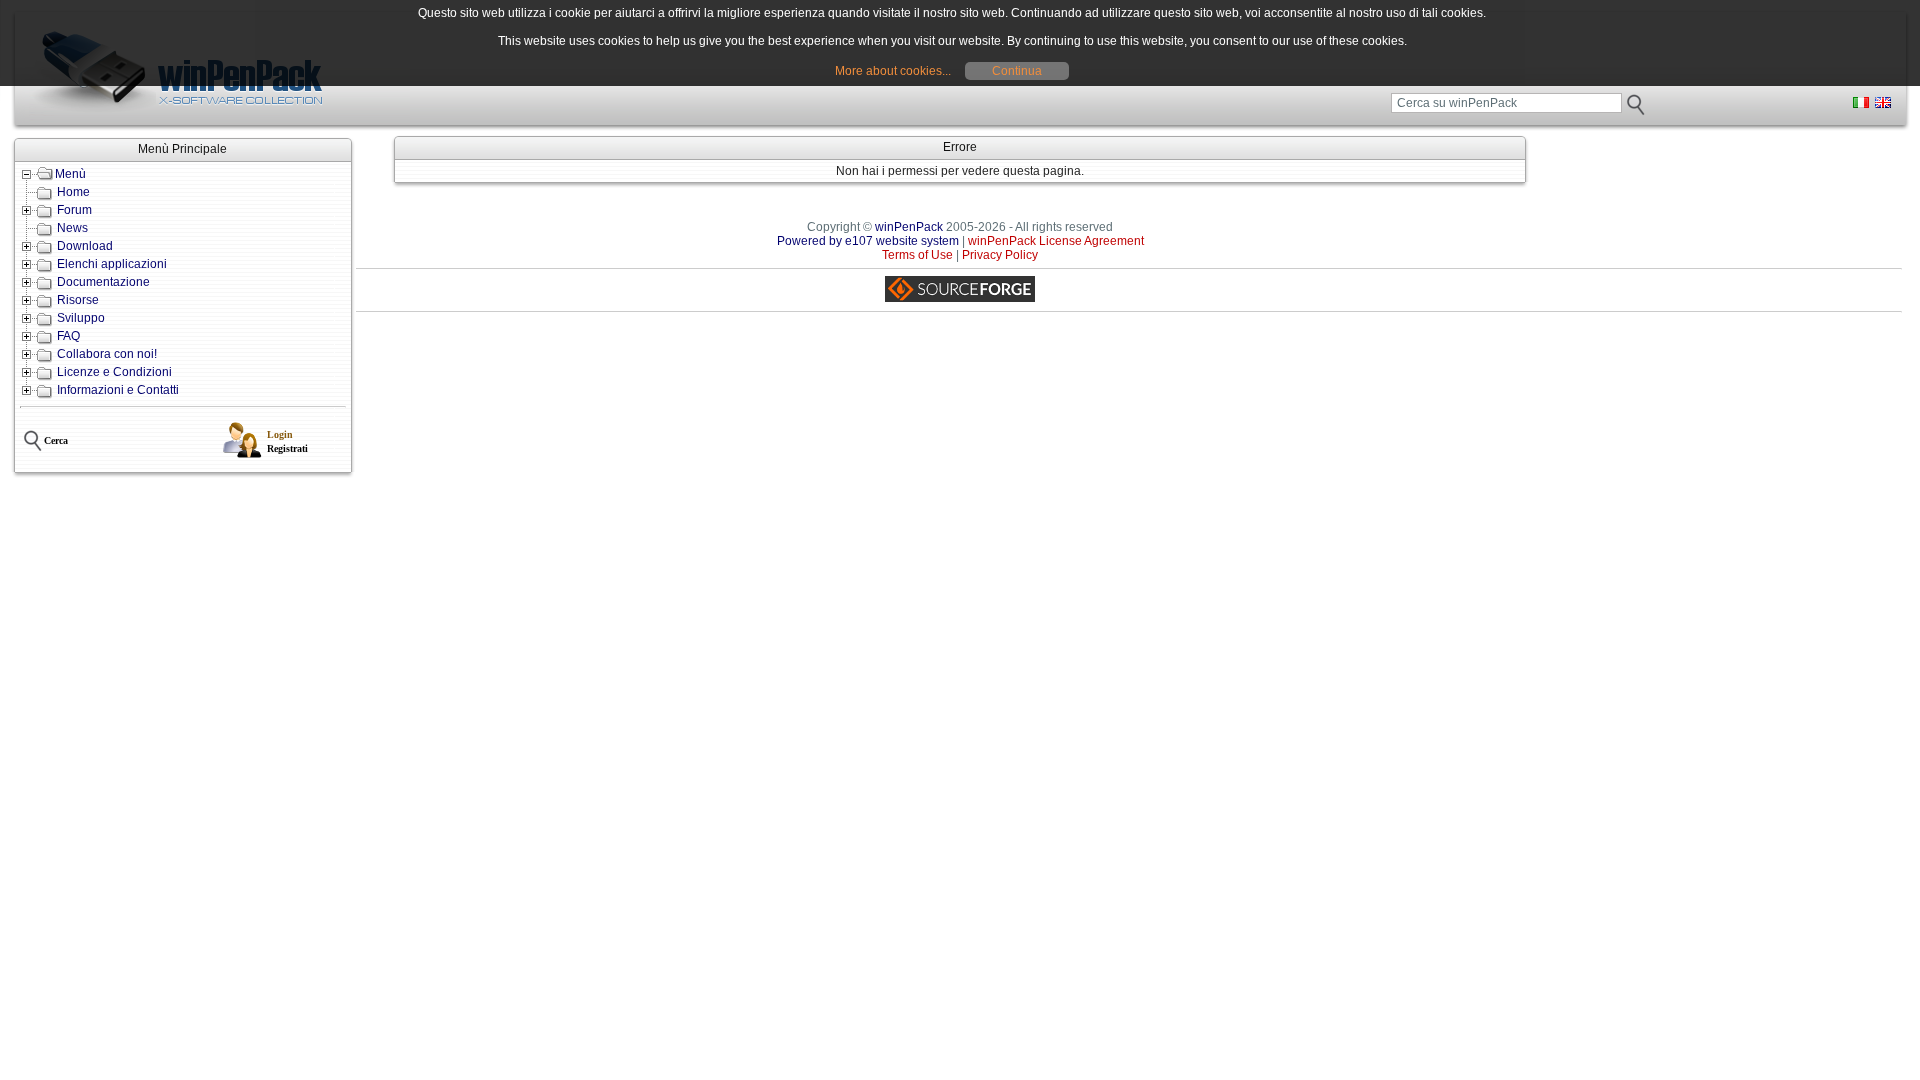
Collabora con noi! (107, 354)
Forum (74, 210)
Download (85, 246)
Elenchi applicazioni (112, 264)
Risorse (78, 300)
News (72, 228)
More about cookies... (893, 71)
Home (73, 192)
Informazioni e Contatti (118, 390)
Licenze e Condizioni (114, 372)
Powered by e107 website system (868, 241)
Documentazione (103, 282)
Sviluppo (81, 318)
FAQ (68, 336)
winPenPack (909, 227)
